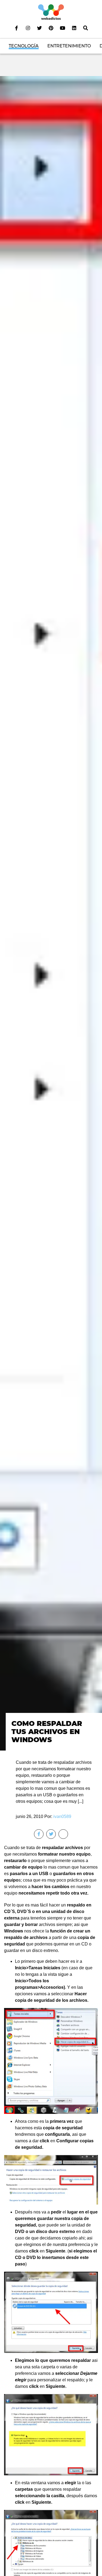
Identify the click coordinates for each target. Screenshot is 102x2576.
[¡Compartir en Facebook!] (39, 1834)
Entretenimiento (69, 46)
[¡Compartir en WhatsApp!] (63, 1834)
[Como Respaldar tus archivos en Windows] (51, 913)
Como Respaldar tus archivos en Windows (47, 1732)
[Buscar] (85, 28)
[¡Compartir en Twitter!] (51, 1834)
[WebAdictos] (51, 12)
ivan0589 (62, 1816)
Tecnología (24, 46)
